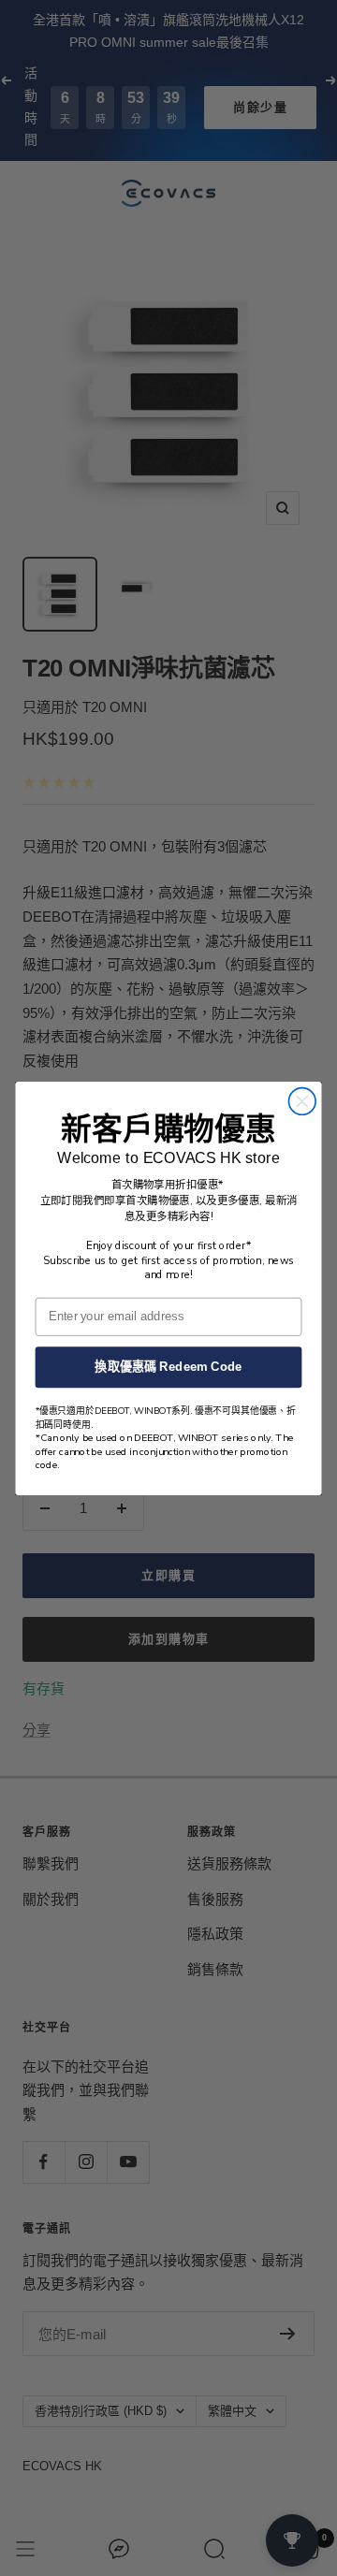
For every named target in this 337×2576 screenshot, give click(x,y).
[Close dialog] (302, 1101)
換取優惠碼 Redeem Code (168, 1366)
